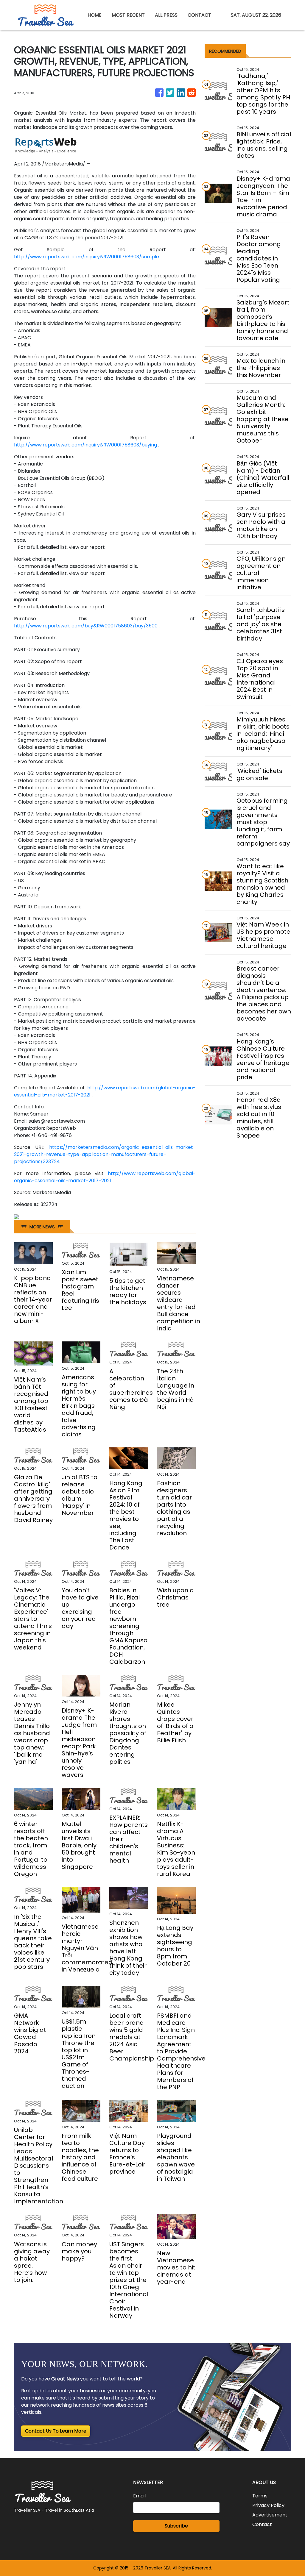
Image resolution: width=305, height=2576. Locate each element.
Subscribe (176, 2526)
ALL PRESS (166, 15)
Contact (262, 2524)
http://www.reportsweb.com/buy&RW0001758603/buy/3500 (86, 626)
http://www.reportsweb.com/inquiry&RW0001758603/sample (87, 257)
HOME (95, 15)
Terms (260, 2496)
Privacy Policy (268, 2505)
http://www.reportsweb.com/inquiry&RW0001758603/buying (85, 445)
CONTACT (199, 15)
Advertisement (270, 2515)
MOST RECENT (128, 15)
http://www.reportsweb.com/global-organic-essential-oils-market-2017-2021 (105, 1177)
